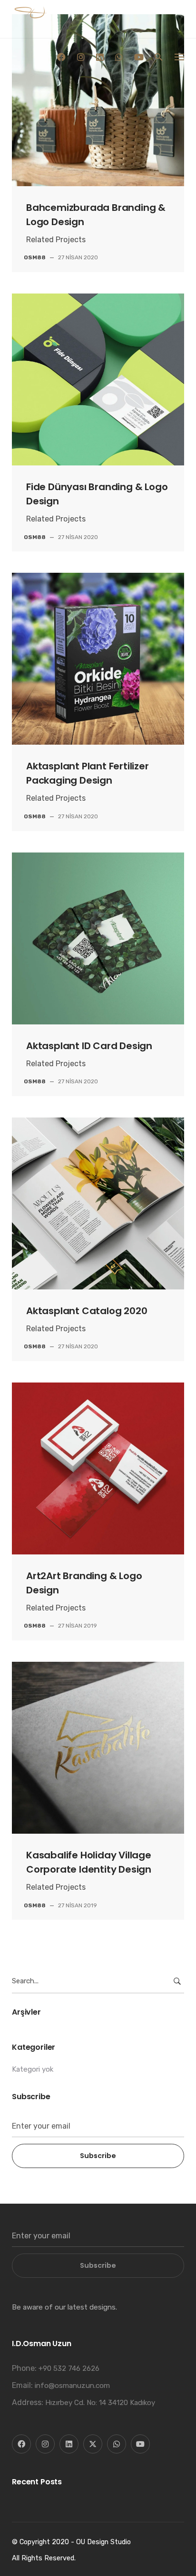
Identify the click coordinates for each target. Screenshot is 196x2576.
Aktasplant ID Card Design (89, 1046)
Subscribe (98, 2156)
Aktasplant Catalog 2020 (87, 1311)
